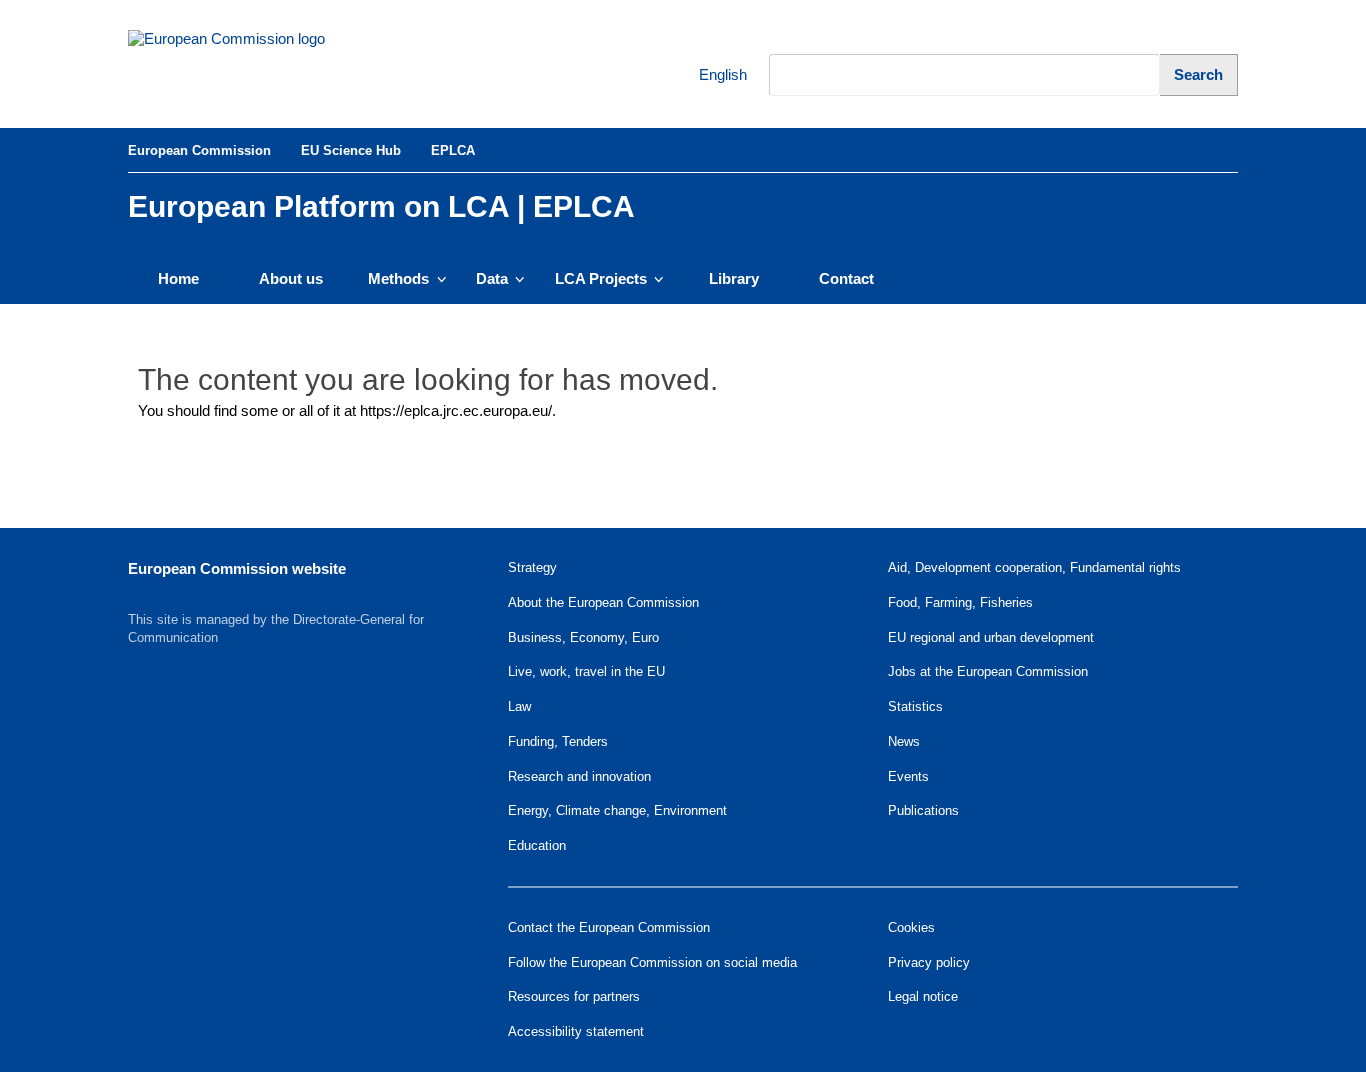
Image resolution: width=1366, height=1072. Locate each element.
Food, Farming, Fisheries (960, 602)
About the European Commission (603, 602)
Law (519, 706)
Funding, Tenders (558, 741)
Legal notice (923, 996)
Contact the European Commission (609, 927)
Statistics (915, 706)
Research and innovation (579, 776)
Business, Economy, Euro (583, 637)
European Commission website (237, 568)
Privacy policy (929, 962)
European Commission (199, 150)
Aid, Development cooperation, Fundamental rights (1034, 567)
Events (908, 776)
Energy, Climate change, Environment (617, 810)
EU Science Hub (351, 150)
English (710, 74)
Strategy (532, 567)
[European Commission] (264, 64)
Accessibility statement (576, 1031)
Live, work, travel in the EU (586, 671)
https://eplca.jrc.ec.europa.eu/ (456, 410)
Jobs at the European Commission (988, 671)
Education (537, 845)
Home (178, 278)
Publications (923, 810)
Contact (846, 278)
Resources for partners (574, 996)
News (904, 741)
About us (291, 278)
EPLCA (453, 150)
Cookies (911, 927)
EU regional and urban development (991, 637)
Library (734, 278)
